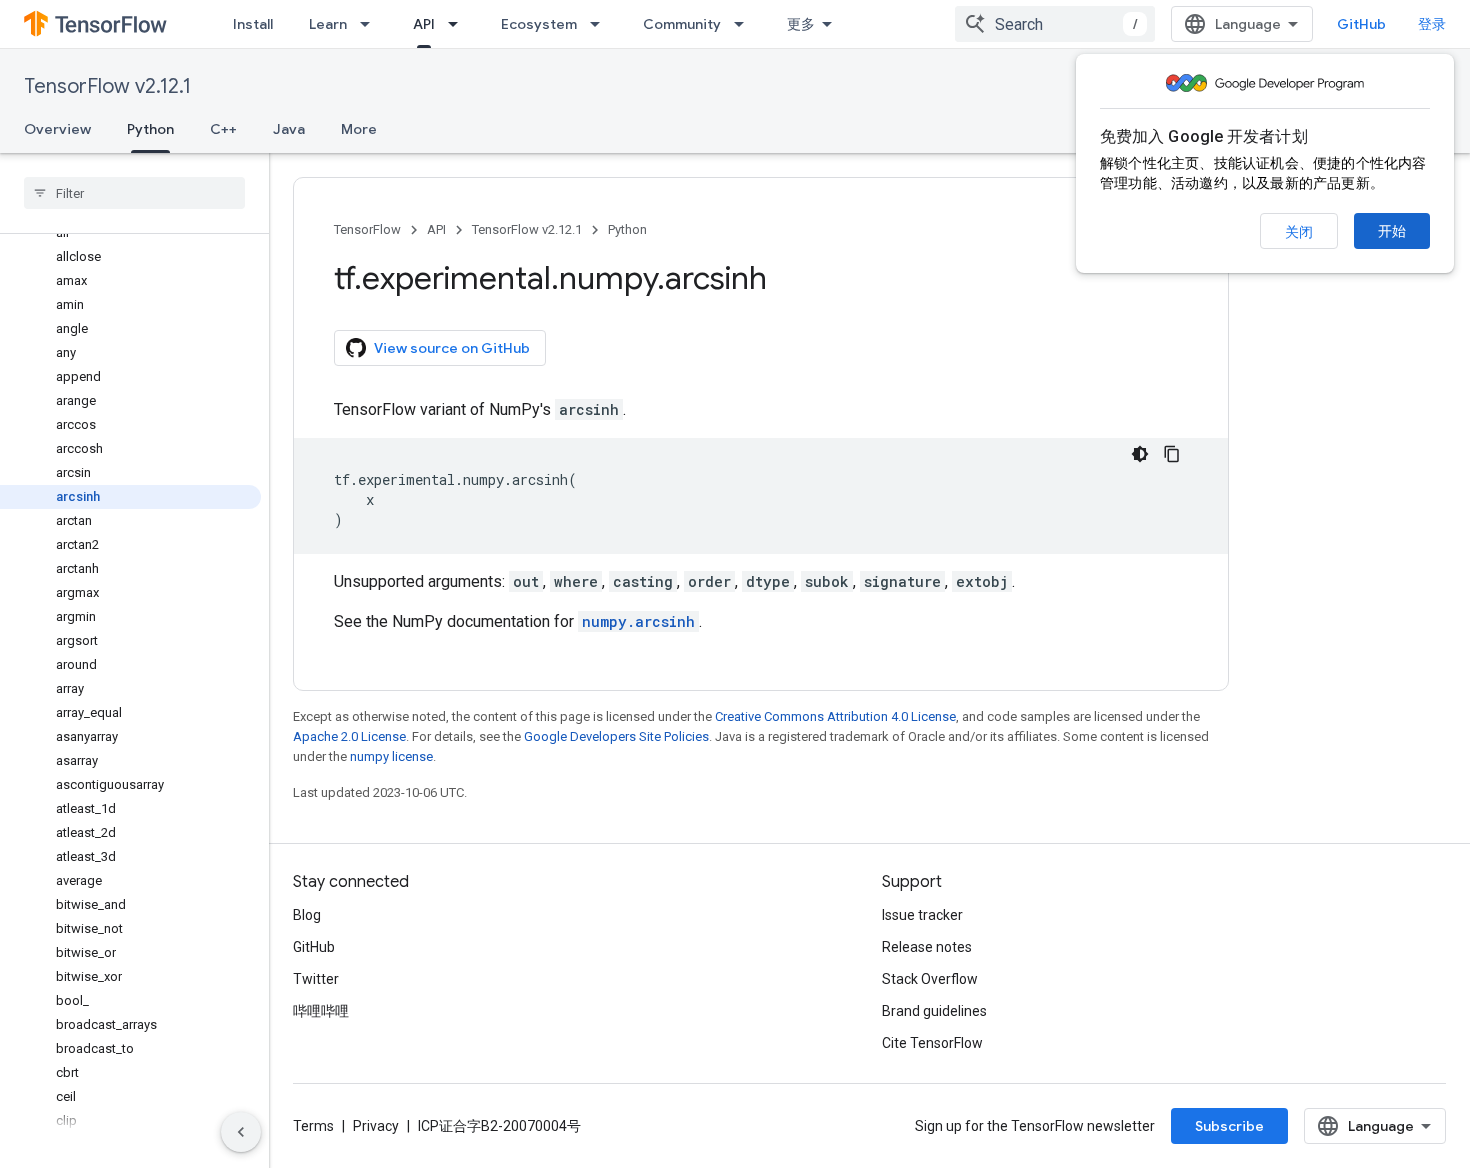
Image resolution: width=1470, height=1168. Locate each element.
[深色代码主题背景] (1140, 454)
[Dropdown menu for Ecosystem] (601, 24)
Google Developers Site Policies (616, 736)
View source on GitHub (452, 348)
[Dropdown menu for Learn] (371, 24)
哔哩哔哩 (321, 1011)
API (424, 24)
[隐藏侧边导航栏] (241, 1132)
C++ (223, 129)
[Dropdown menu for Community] (745, 24)
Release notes (927, 947)
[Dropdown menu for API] (459, 24)
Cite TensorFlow (932, 1043)
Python (150, 129)
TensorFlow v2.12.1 (107, 86)
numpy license (391, 756)
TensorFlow (367, 229)
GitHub (1361, 24)
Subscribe (1229, 1126)
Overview (57, 129)
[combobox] (1055, 24)
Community (682, 24)
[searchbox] (134, 193)
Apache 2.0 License (349, 736)
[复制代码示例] (1172, 454)
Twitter (316, 979)
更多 (801, 24)
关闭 (1299, 232)
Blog (307, 915)
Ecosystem (539, 24)
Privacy (376, 1126)
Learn (328, 24)
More (359, 129)
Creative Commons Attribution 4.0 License (835, 716)
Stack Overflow (930, 979)
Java (289, 129)
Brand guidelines (934, 1011)
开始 (1392, 231)
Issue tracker (922, 915)
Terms (313, 1126)
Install (253, 24)
